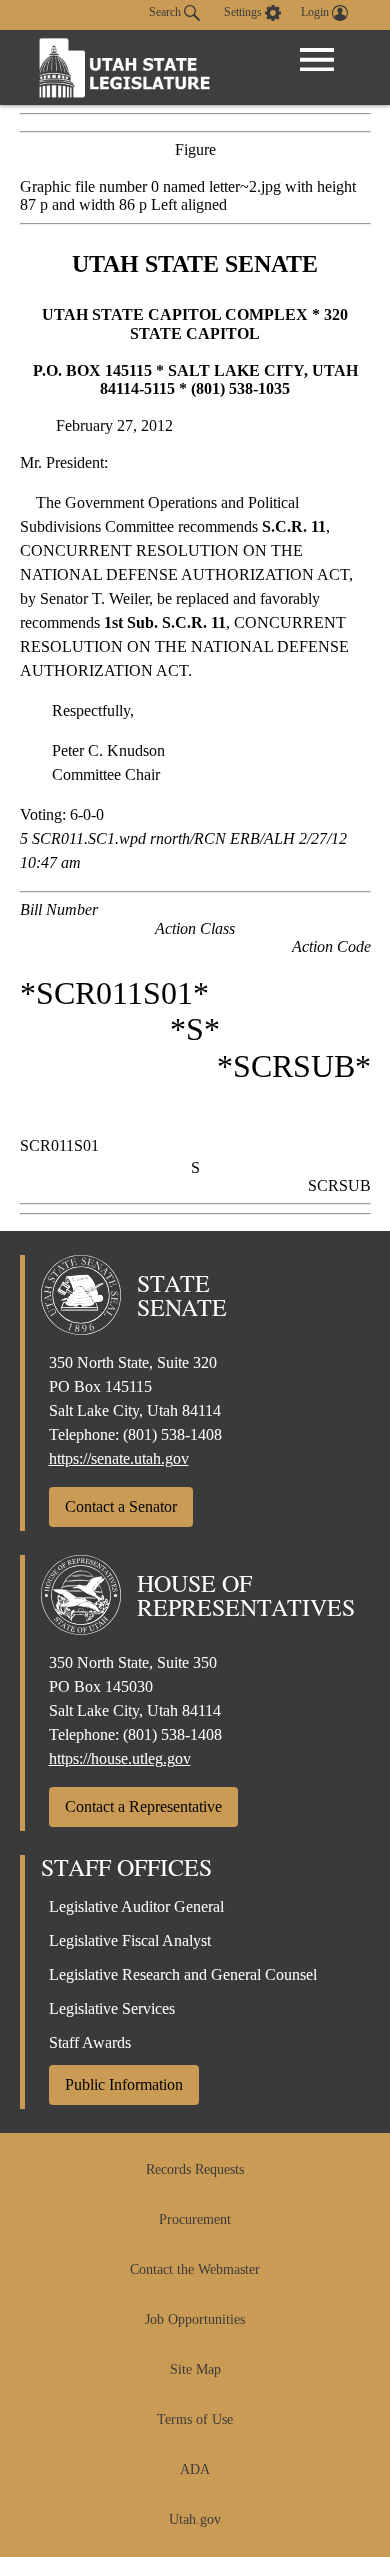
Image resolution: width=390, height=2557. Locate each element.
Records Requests (195, 2169)
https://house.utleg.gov (120, 1758)
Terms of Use (195, 2419)
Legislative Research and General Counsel (183, 1974)
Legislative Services (112, 2008)
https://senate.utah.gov (119, 1458)
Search (166, 12)
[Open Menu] (317, 60)
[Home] (125, 67)
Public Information (124, 2084)
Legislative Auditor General (136, 1906)
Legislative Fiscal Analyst (130, 1940)
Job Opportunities (195, 2319)
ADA (195, 2469)
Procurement (195, 2219)
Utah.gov (195, 2519)
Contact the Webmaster (195, 2269)
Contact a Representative (143, 1806)
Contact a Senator (121, 1506)
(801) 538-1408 (172, 1434)
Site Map (195, 2369)
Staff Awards (90, 2042)
